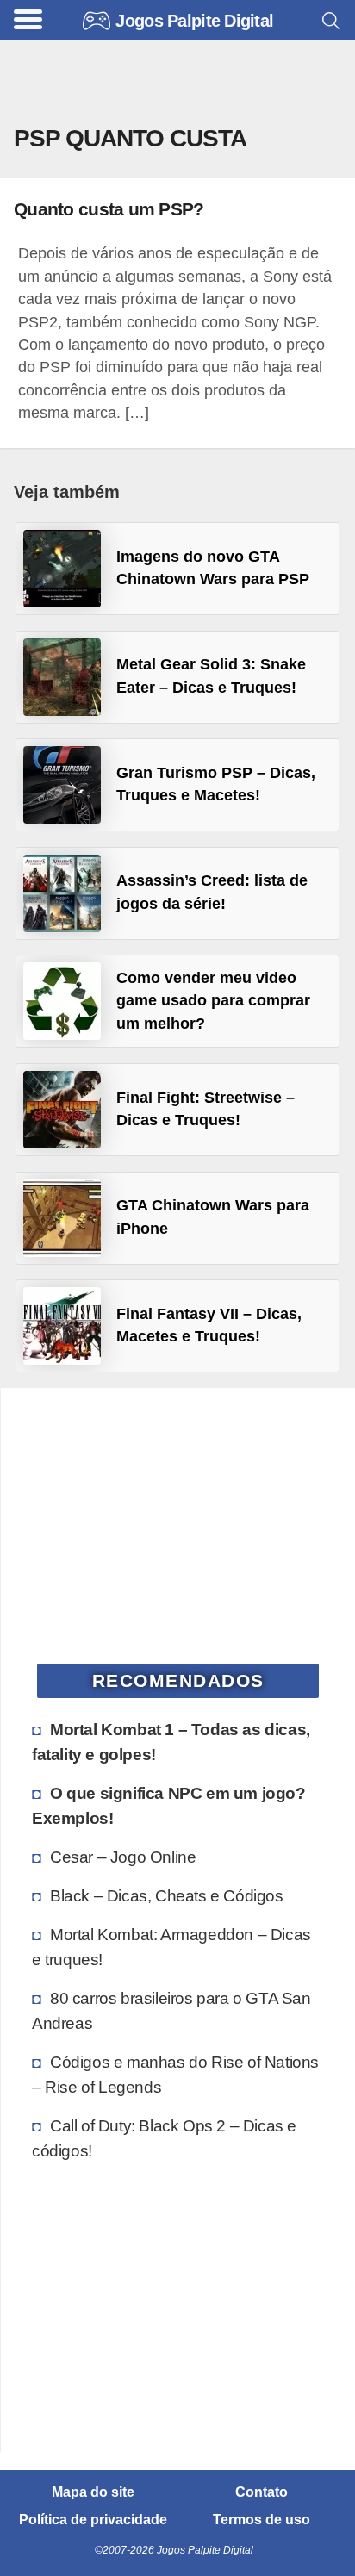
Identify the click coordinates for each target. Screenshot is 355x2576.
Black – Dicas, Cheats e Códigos (167, 1895)
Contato (262, 2492)
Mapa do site (93, 2492)
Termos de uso (262, 2520)
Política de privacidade (93, 2520)
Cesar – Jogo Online (123, 1857)
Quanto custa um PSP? (109, 209)
